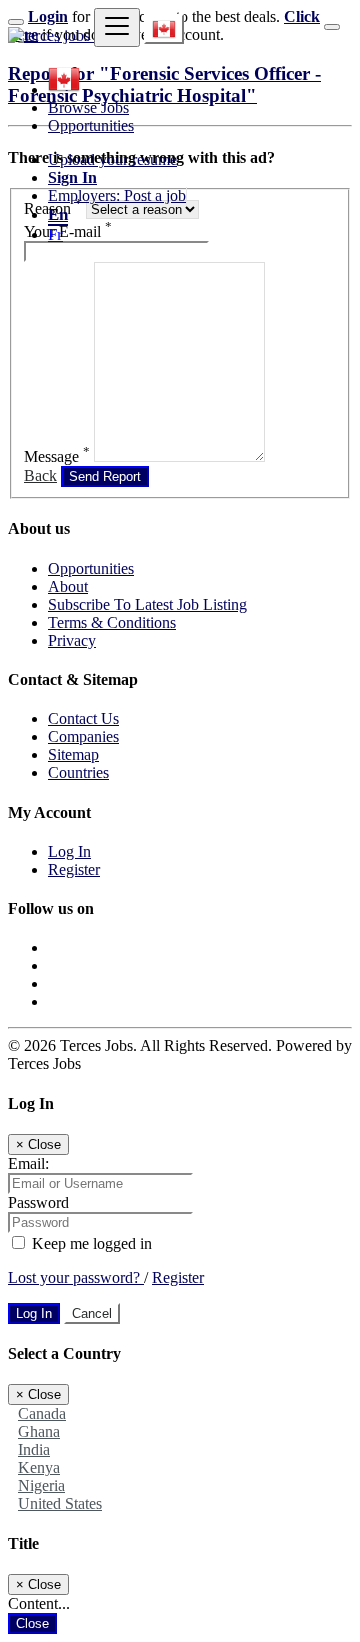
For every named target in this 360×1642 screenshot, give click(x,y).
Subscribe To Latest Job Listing (147, 604)
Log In (69, 851)
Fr (55, 234)
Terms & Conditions (112, 622)
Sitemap (73, 754)
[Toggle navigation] (117, 27)
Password (38, 1202)
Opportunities (91, 125)
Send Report (105, 476)
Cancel (92, 1313)
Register (74, 869)
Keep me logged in (90, 1243)
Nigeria (41, 1485)
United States (60, 1503)
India (34, 1449)
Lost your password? (76, 1277)
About (68, 586)
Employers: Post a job (117, 195)
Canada (42, 1413)
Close (32, 1623)
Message (57, 456)
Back (40, 475)
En (58, 214)
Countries (78, 772)
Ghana (39, 1431)
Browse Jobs (88, 107)
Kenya (39, 1467)
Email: (28, 1163)
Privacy (72, 640)
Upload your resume (112, 159)
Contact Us (83, 718)
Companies (83, 736)
